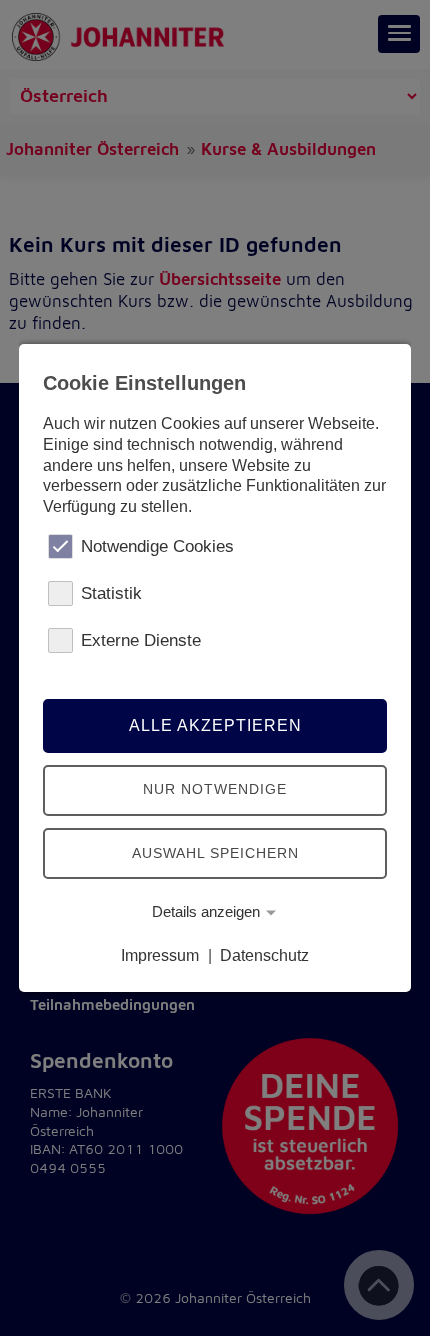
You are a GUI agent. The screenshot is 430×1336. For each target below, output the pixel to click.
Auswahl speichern (215, 853)
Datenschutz (264, 955)
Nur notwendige (215, 789)
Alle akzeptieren (215, 725)
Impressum (160, 955)
